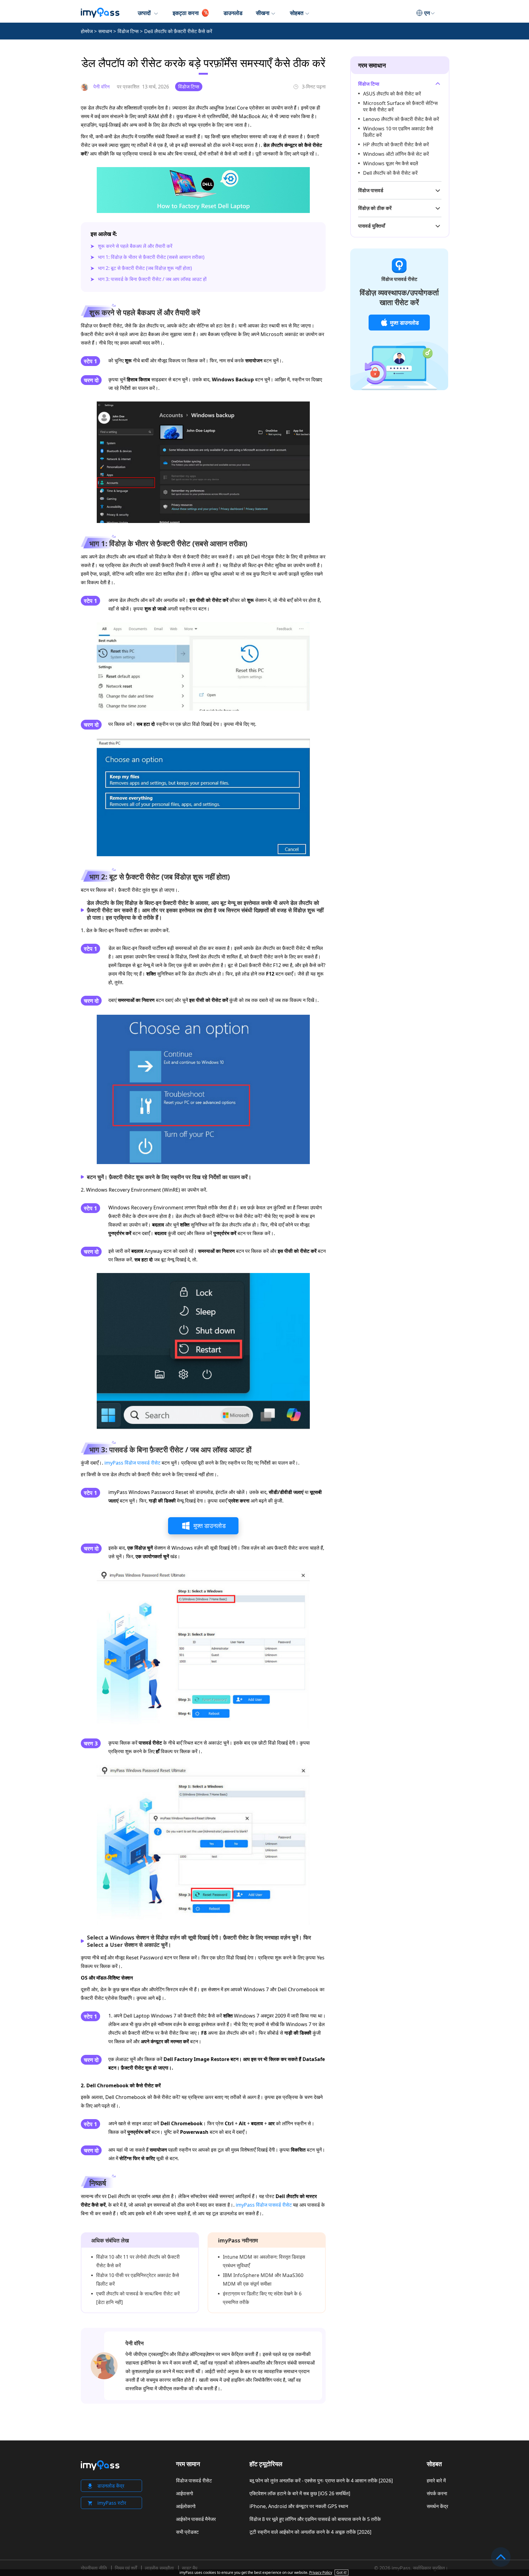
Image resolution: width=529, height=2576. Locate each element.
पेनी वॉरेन (135, 2343)
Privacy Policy (321, 2572)
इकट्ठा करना (186, 13)
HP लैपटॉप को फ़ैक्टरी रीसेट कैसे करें (396, 144)
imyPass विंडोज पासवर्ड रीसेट (132, 1463)
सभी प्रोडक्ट (187, 2532)
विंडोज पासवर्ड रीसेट (194, 2481)
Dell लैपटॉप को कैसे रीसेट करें (390, 173)
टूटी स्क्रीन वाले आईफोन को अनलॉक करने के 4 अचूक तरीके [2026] (310, 2532)
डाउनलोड (233, 13)
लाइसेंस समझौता (159, 2568)
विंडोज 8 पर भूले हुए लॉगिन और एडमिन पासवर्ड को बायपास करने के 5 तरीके (315, 2519)
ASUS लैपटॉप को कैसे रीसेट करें (392, 94)
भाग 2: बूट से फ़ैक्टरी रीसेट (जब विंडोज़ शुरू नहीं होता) (145, 268)
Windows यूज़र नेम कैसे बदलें (391, 163)
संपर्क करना (437, 2493)
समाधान (105, 31)
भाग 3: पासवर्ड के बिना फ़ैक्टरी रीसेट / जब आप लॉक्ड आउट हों (152, 279)
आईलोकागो (186, 2506)
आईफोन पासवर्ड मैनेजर (196, 2519)
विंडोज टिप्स (128, 31)
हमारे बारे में (436, 2481)
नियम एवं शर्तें (126, 2568)
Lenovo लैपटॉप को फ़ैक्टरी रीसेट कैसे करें (401, 119)
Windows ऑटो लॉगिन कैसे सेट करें (396, 154)
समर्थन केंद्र (437, 2506)
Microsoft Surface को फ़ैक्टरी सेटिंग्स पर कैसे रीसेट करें (400, 106)
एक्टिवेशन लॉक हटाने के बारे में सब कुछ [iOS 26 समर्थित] (300, 2493)
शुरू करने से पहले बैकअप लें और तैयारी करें (135, 246)
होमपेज (87, 31)
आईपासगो (185, 2493)
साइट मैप (190, 2568)
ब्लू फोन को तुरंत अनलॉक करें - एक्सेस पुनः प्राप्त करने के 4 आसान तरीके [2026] (321, 2481)
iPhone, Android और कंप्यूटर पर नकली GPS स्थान (299, 2506)
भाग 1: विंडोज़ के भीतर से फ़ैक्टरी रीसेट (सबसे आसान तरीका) (151, 257)
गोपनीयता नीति (94, 2568)
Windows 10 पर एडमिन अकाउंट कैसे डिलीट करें (398, 132)
